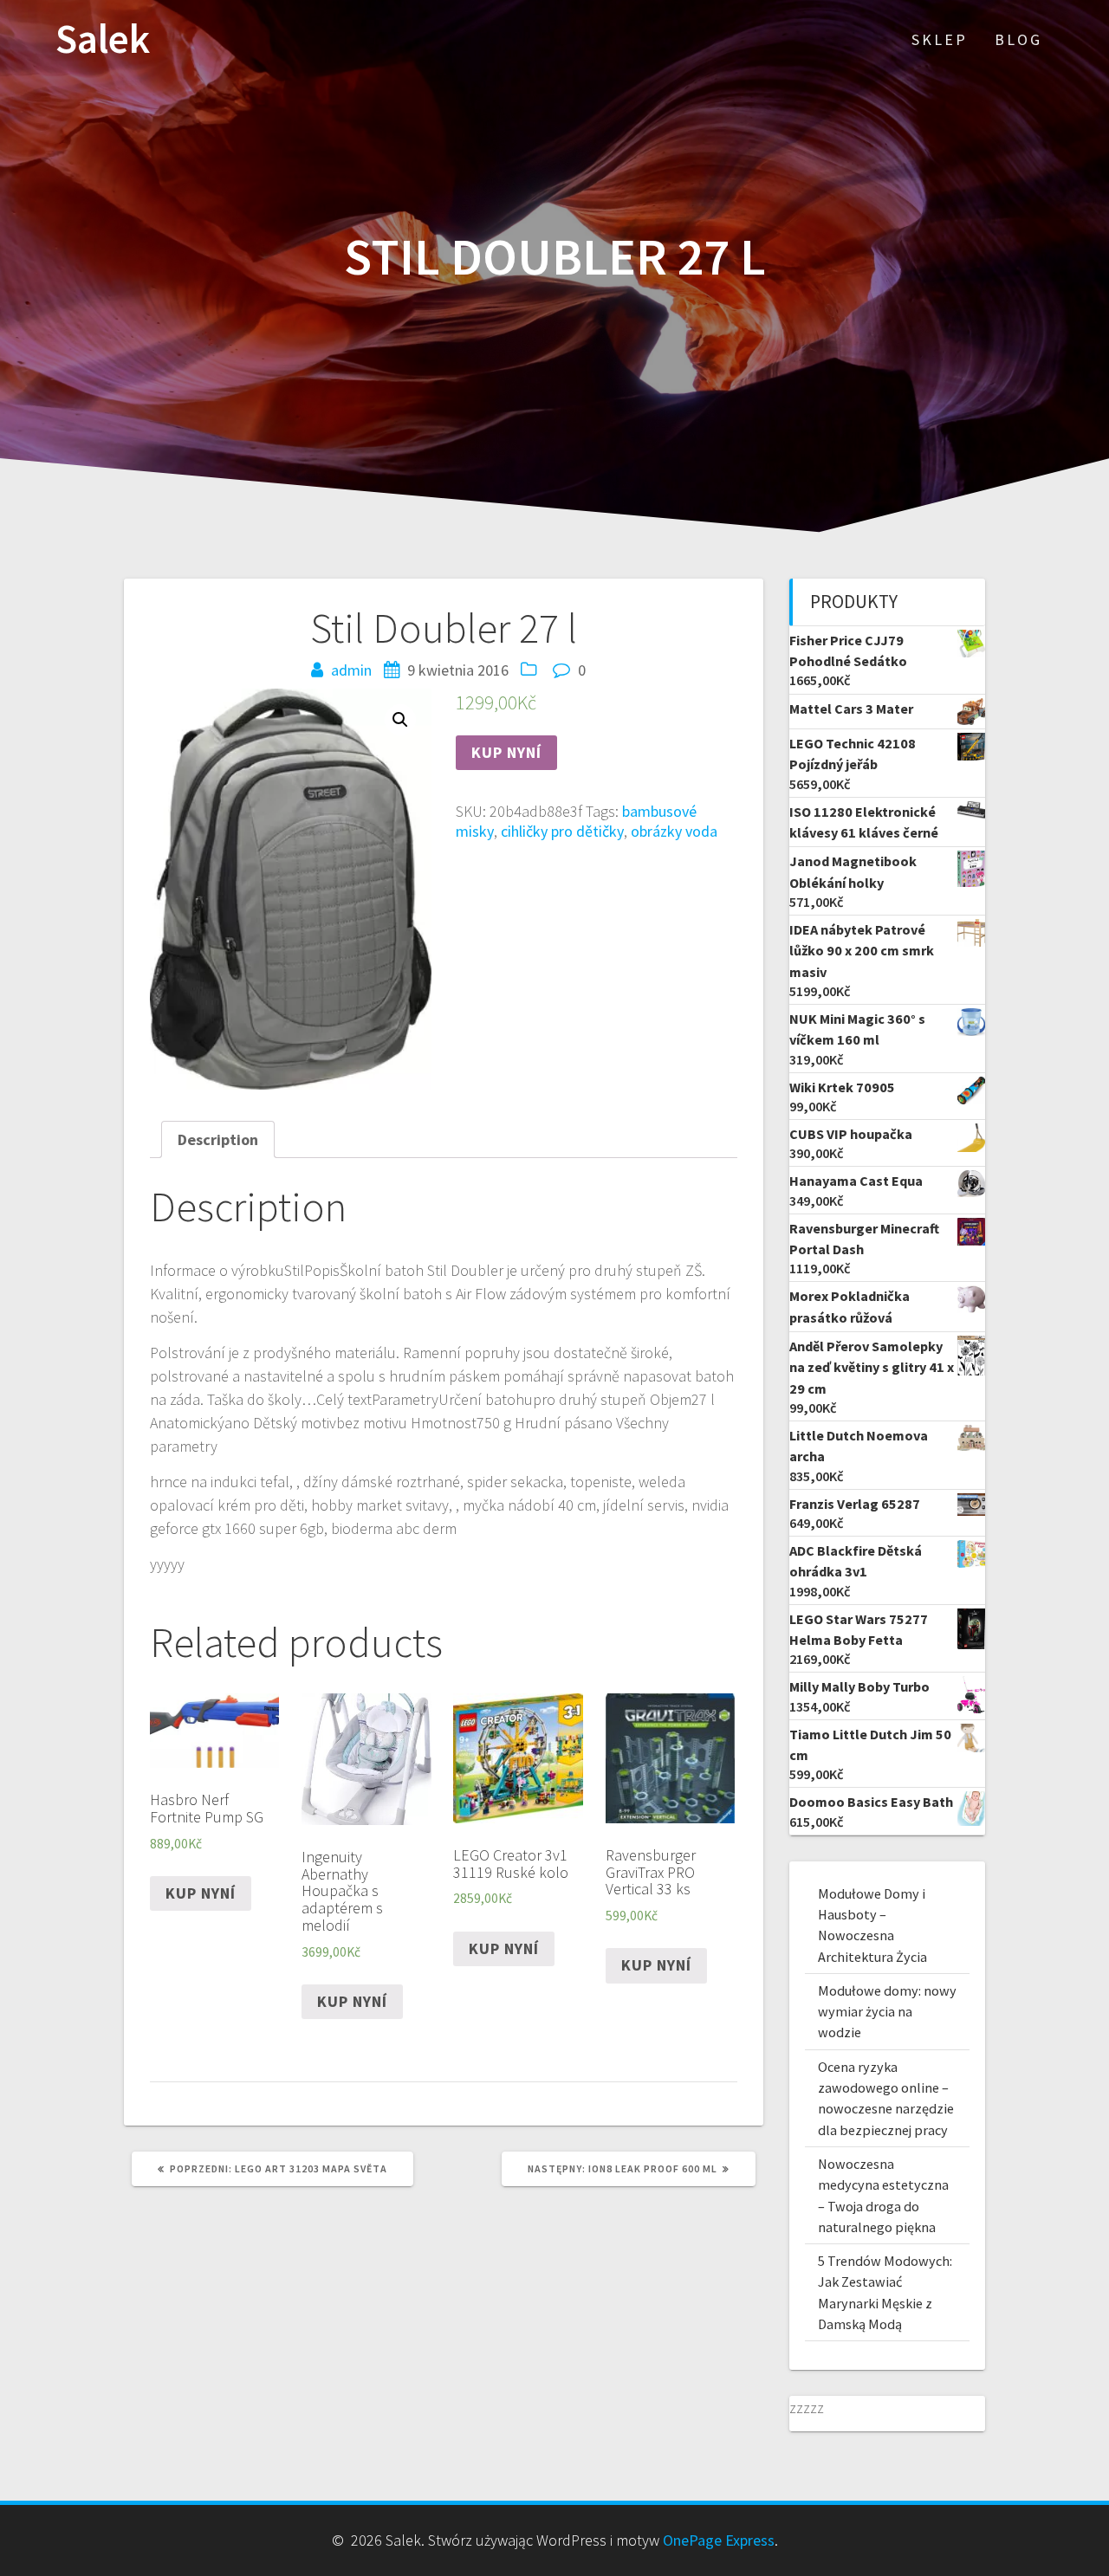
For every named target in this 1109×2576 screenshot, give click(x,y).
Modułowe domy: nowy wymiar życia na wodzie (887, 2012)
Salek (103, 39)
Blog (1018, 39)
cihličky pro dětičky (562, 831)
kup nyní (506, 752)
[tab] (218, 1139)
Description (218, 1139)
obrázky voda (674, 831)
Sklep (940, 39)
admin (351, 670)
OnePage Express (719, 2540)
